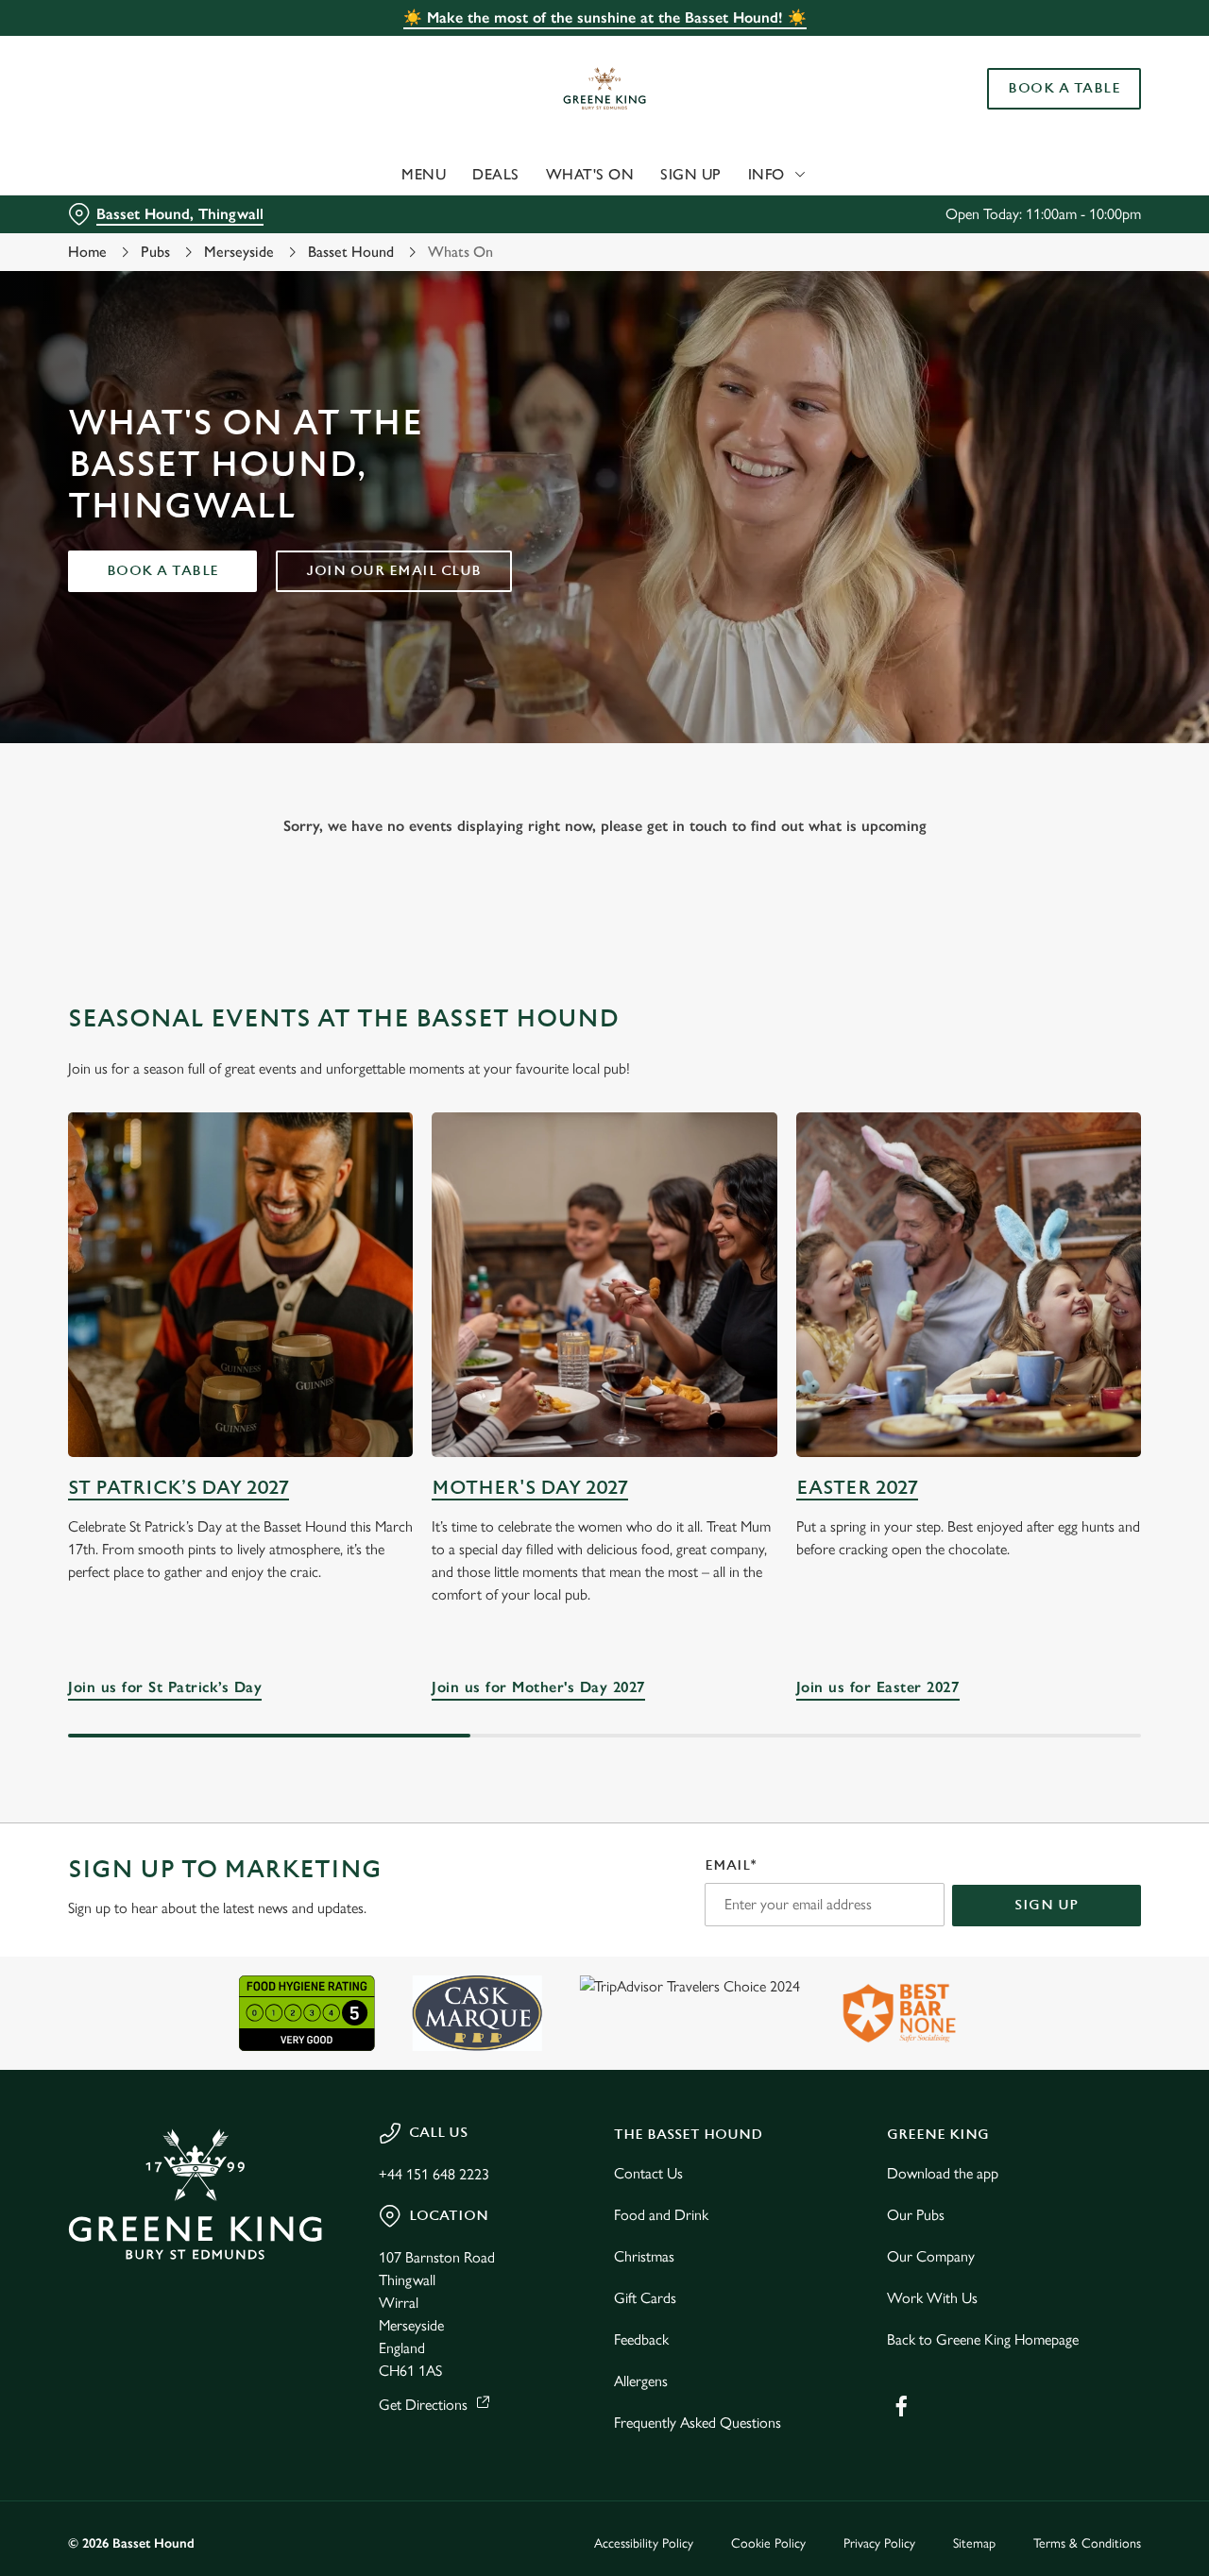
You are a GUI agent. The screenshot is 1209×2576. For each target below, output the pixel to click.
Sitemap (974, 2543)
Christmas (644, 2256)
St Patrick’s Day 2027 (179, 1488)
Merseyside (239, 252)
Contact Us (648, 2173)
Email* (731, 1865)
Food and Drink (661, 2215)
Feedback (641, 2339)
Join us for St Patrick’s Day (240, 1285)
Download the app (943, 2173)
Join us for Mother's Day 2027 (604, 1285)
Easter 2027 (857, 1488)
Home (87, 252)
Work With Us (932, 2298)
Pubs (155, 252)
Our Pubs (916, 2215)
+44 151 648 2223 (434, 2174)
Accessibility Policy (644, 2543)
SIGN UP (1047, 1905)
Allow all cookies (1051, 50)
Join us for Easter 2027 (969, 1285)
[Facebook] (901, 2406)
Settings (969, 213)
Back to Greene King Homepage (983, 2339)
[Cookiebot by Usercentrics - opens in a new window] (122, 213)
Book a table (163, 571)
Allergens (641, 2381)
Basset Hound (351, 252)
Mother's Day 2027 (530, 1488)
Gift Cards (645, 2298)
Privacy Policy (879, 2543)
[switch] (543, 212)
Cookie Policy (768, 2543)
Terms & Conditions (1087, 2543)
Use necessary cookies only (1051, 112)
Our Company (931, 2256)
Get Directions (423, 2405)
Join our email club (394, 571)
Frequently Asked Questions (698, 2423)
